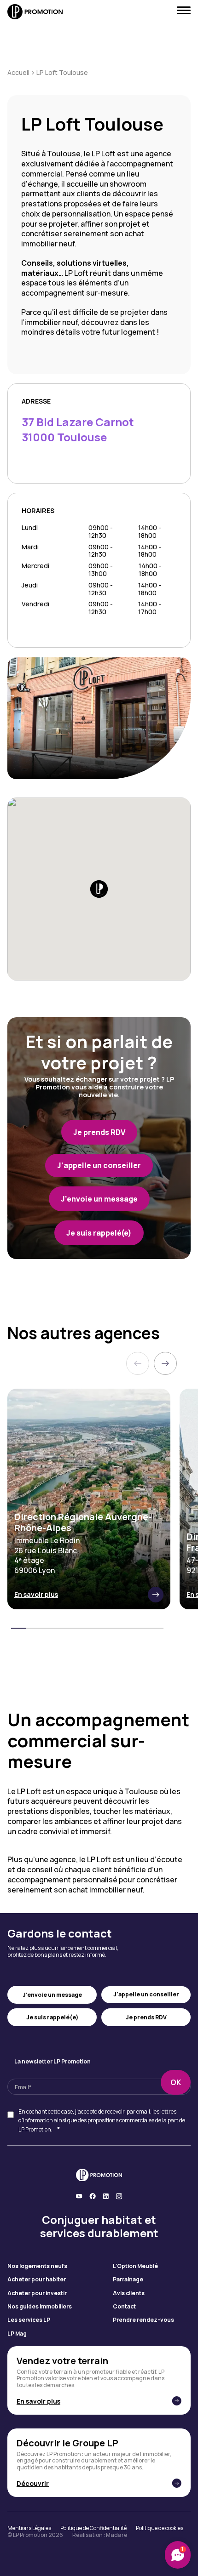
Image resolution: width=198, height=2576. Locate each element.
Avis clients (129, 2293)
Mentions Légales (29, 2528)
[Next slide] (165, 1363)
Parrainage (128, 2280)
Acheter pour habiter (37, 2280)
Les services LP (29, 2320)
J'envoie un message (52, 1995)
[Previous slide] (138, 1363)
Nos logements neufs (37, 2266)
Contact (124, 2307)
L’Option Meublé (135, 2266)
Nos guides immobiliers (40, 2307)
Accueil (18, 72)
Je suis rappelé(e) (52, 2017)
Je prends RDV (146, 2017)
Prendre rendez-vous (143, 2320)
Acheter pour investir (37, 2293)
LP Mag (17, 2334)
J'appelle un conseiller (146, 1994)
